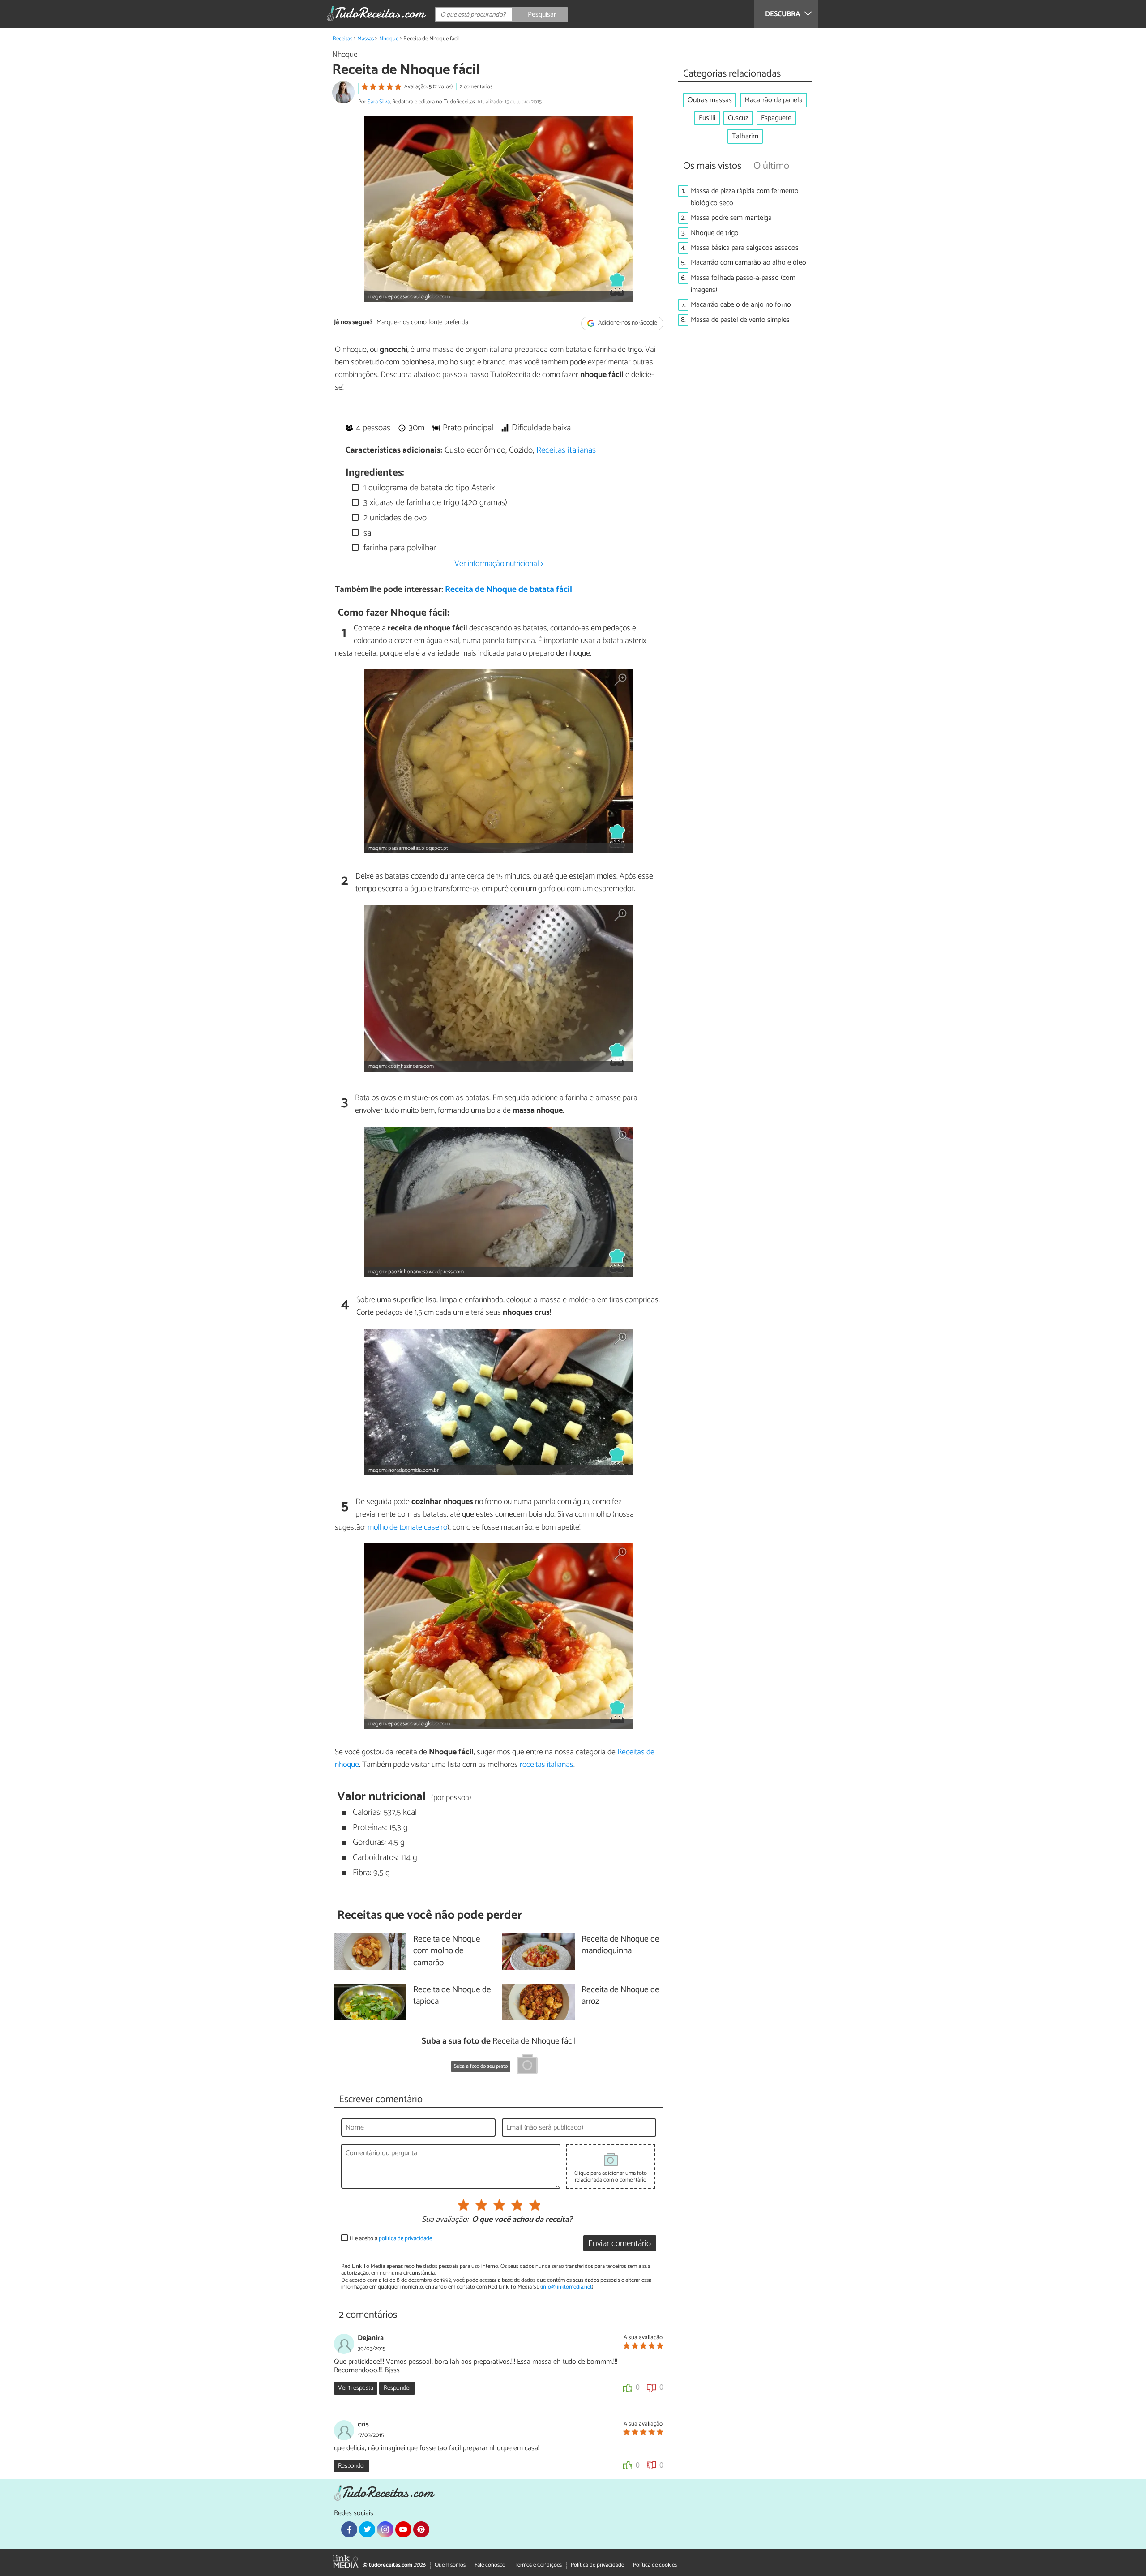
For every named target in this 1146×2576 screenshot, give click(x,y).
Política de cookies (655, 2565)
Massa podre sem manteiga (731, 218)
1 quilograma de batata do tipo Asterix (428, 488)
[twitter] (367, 2529)
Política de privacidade (597, 2565)
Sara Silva (379, 102)
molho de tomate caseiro (407, 1527)
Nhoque (389, 39)
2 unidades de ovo (394, 518)
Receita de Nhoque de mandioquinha (620, 1946)
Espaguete (776, 118)
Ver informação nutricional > (499, 564)
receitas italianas (547, 1765)
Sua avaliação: (445, 2220)
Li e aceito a (391, 2239)
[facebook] (349, 2529)
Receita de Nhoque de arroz (620, 1996)
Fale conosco (490, 2565)
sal (367, 533)
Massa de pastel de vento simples (740, 320)
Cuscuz (738, 118)
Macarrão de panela (774, 100)
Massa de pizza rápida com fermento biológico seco (745, 197)
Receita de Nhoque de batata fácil (509, 589)
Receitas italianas (566, 450)
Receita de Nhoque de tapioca (452, 1996)
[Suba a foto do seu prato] (527, 2066)
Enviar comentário (620, 2244)
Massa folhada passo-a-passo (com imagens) (743, 284)
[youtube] (403, 2529)
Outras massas (710, 100)
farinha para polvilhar (399, 548)
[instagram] (385, 2529)
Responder (397, 2388)
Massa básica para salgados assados (745, 248)
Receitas (342, 39)
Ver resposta (356, 2388)
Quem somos (450, 2565)
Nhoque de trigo (715, 233)
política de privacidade (405, 2239)
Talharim (745, 136)
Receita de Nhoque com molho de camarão (447, 1952)
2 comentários (476, 87)
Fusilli (707, 118)
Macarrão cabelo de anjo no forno (741, 305)
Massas (366, 39)
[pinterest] (421, 2529)
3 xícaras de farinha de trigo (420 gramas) (434, 503)
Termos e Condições (538, 2565)
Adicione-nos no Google (627, 323)
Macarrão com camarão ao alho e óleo (748, 263)
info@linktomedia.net (567, 2287)
